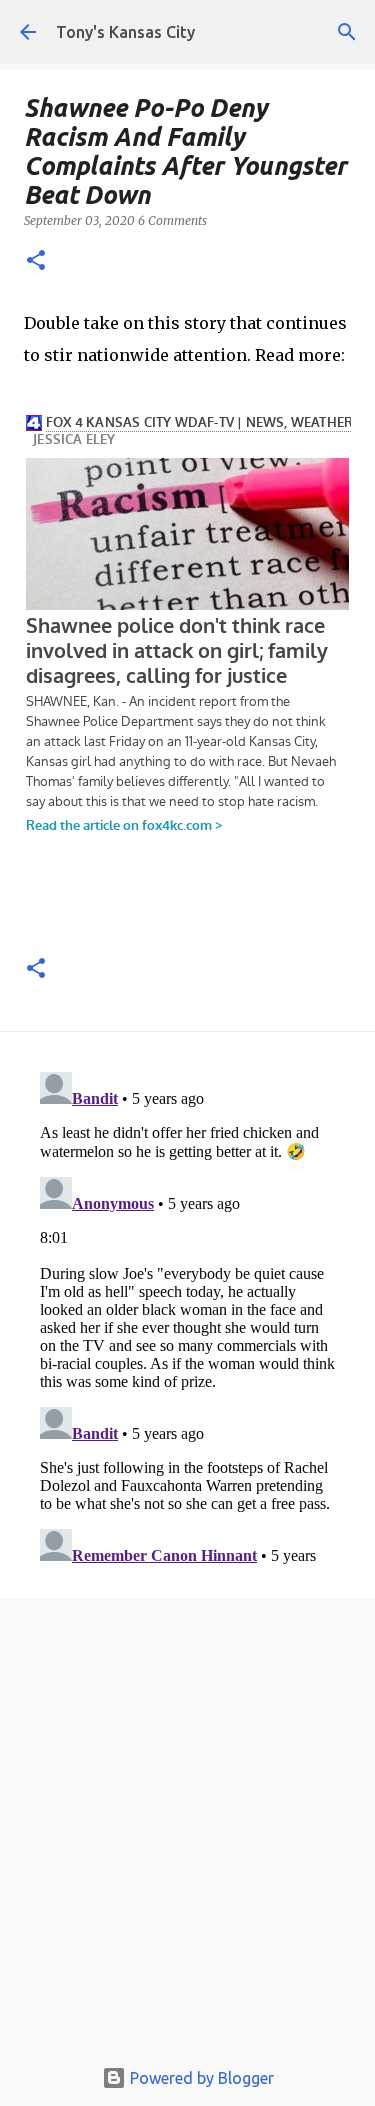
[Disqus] (187, 1314)
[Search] (347, 32)
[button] (36, 261)
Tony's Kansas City (125, 32)
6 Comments (172, 220)
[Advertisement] (187, 1832)
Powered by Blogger (200, 2078)
